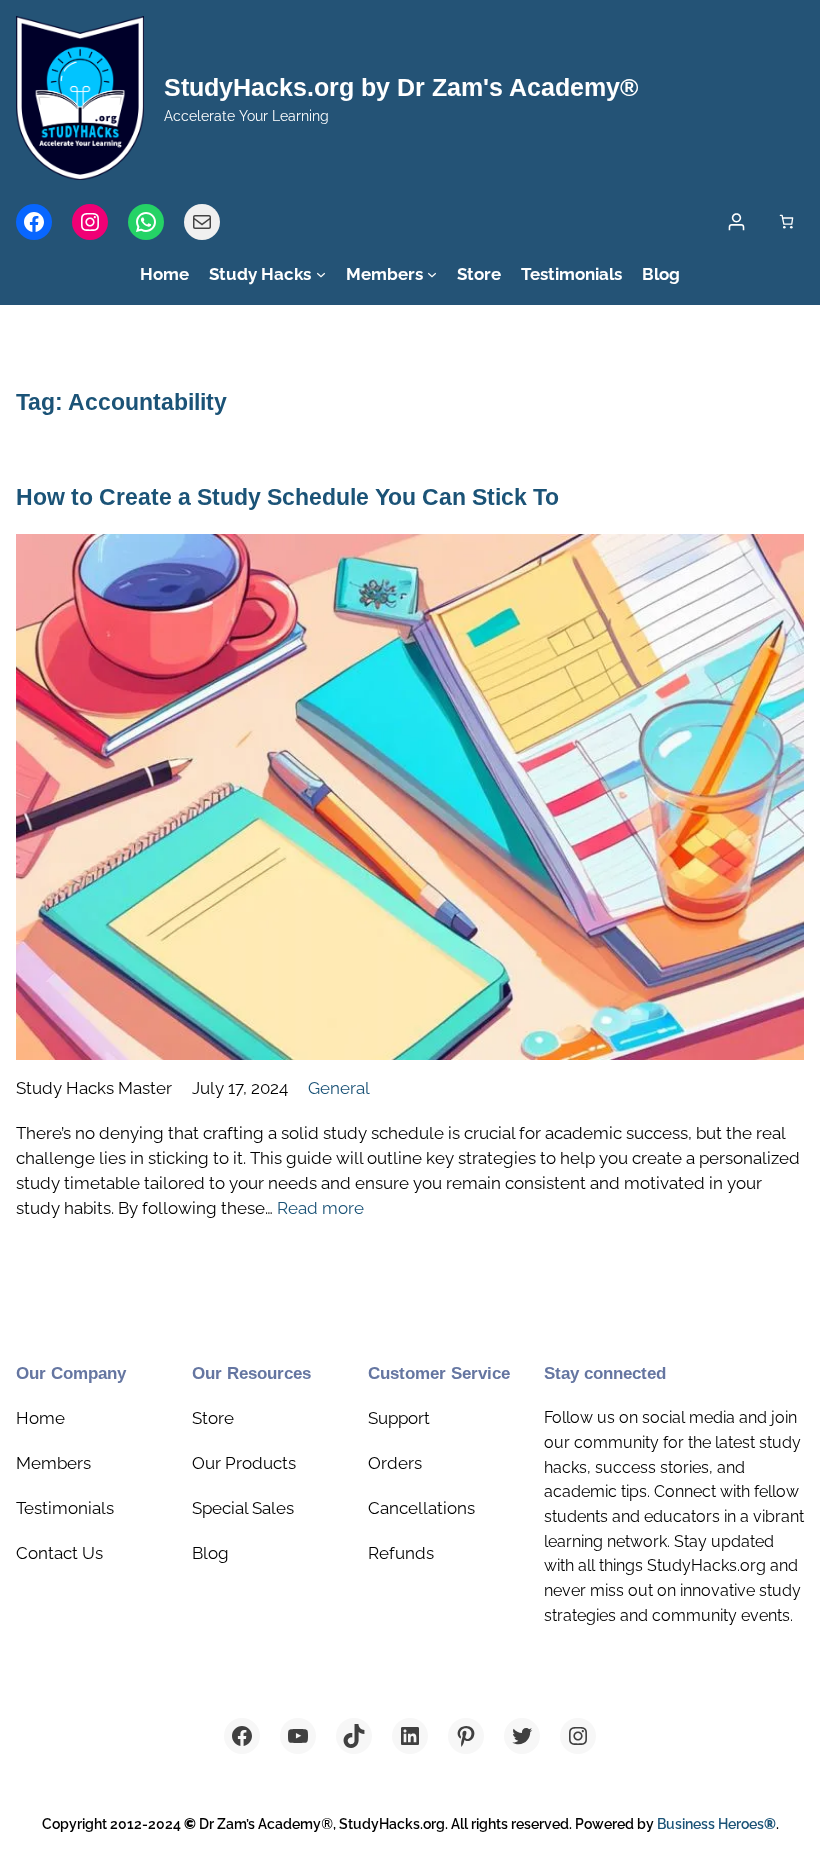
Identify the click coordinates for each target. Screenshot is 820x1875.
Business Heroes (716, 1824)
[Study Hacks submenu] (321, 274)
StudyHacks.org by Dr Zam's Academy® (401, 87)
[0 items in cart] (786, 221)
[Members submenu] (432, 274)
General (339, 1088)
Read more (320, 1208)
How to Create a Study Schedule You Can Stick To (287, 497)
